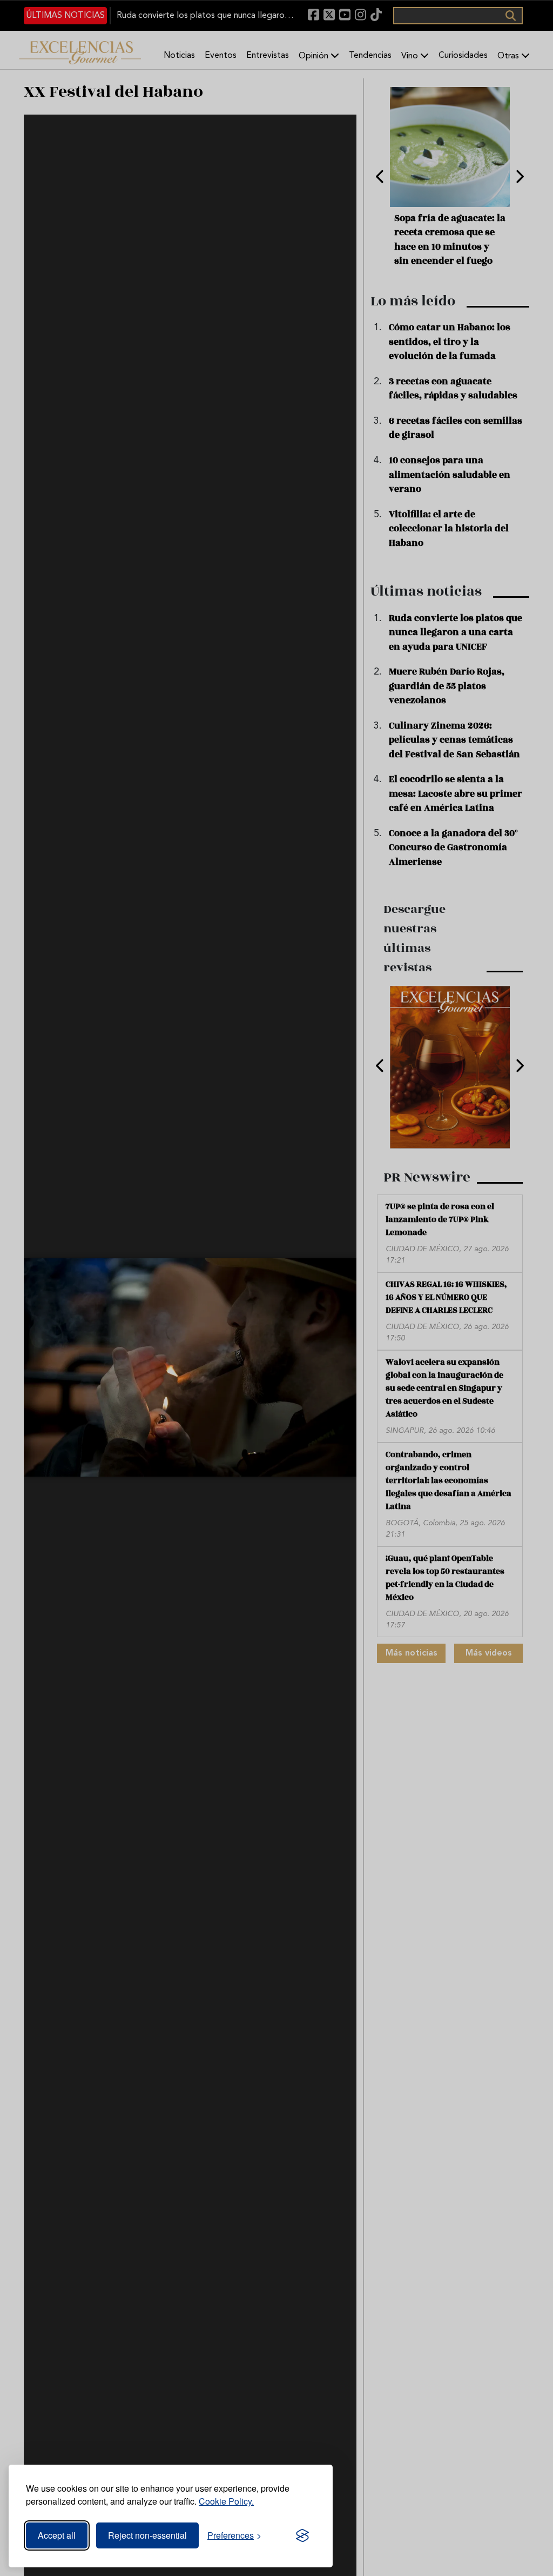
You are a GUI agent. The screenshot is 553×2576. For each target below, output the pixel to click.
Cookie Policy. (226, 2501)
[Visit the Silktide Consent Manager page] (302, 2535)
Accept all (57, 2535)
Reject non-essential (147, 2535)
